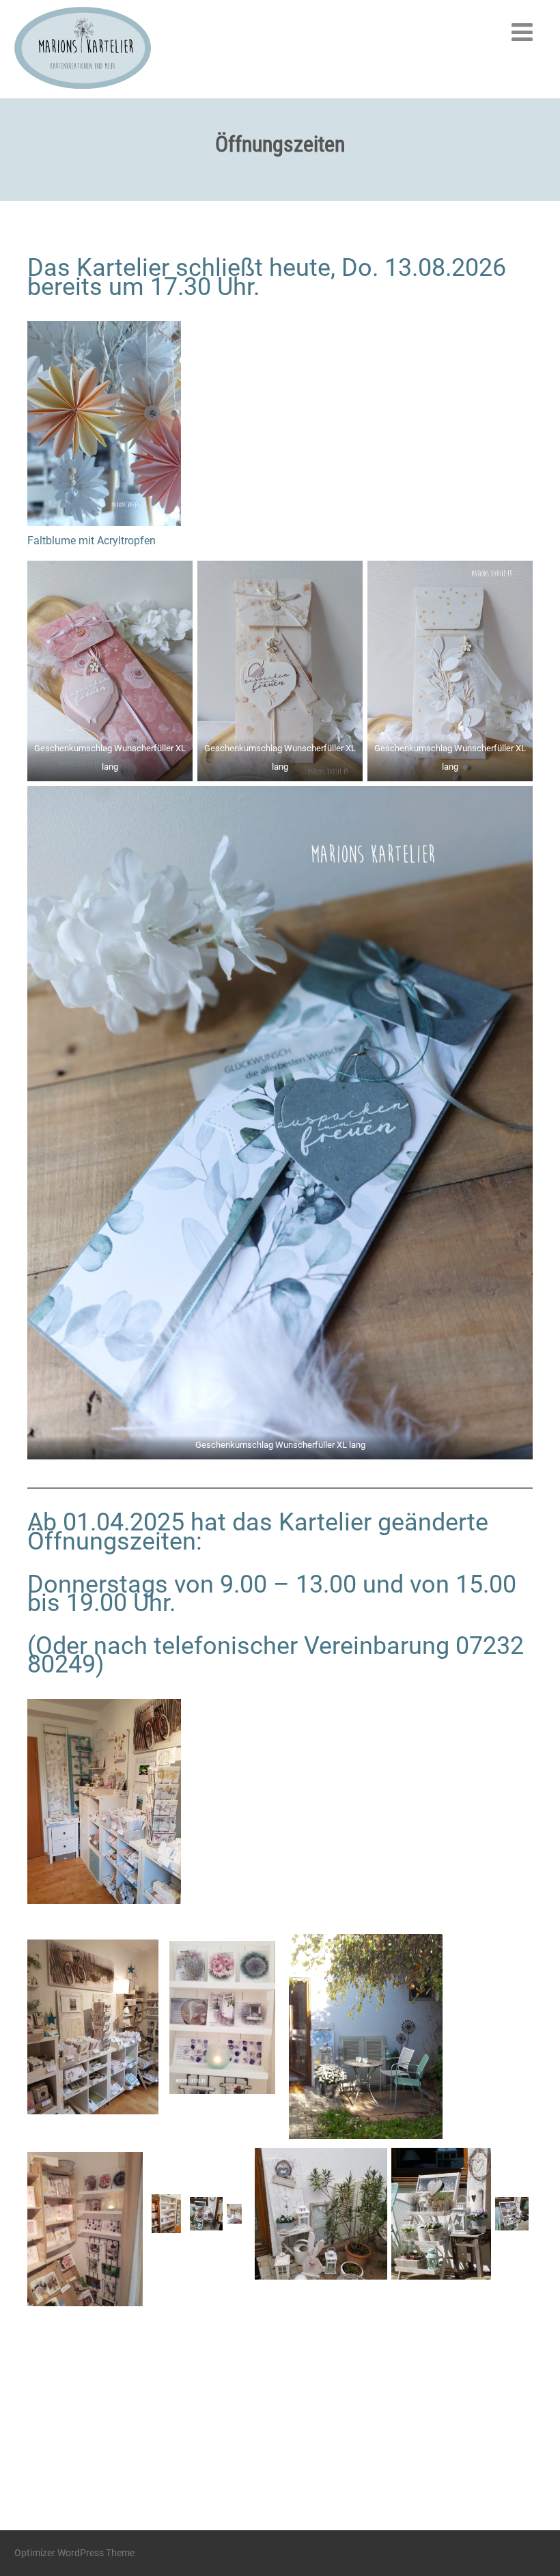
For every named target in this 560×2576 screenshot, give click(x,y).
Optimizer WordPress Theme (74, 2553)
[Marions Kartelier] (83, 92)
